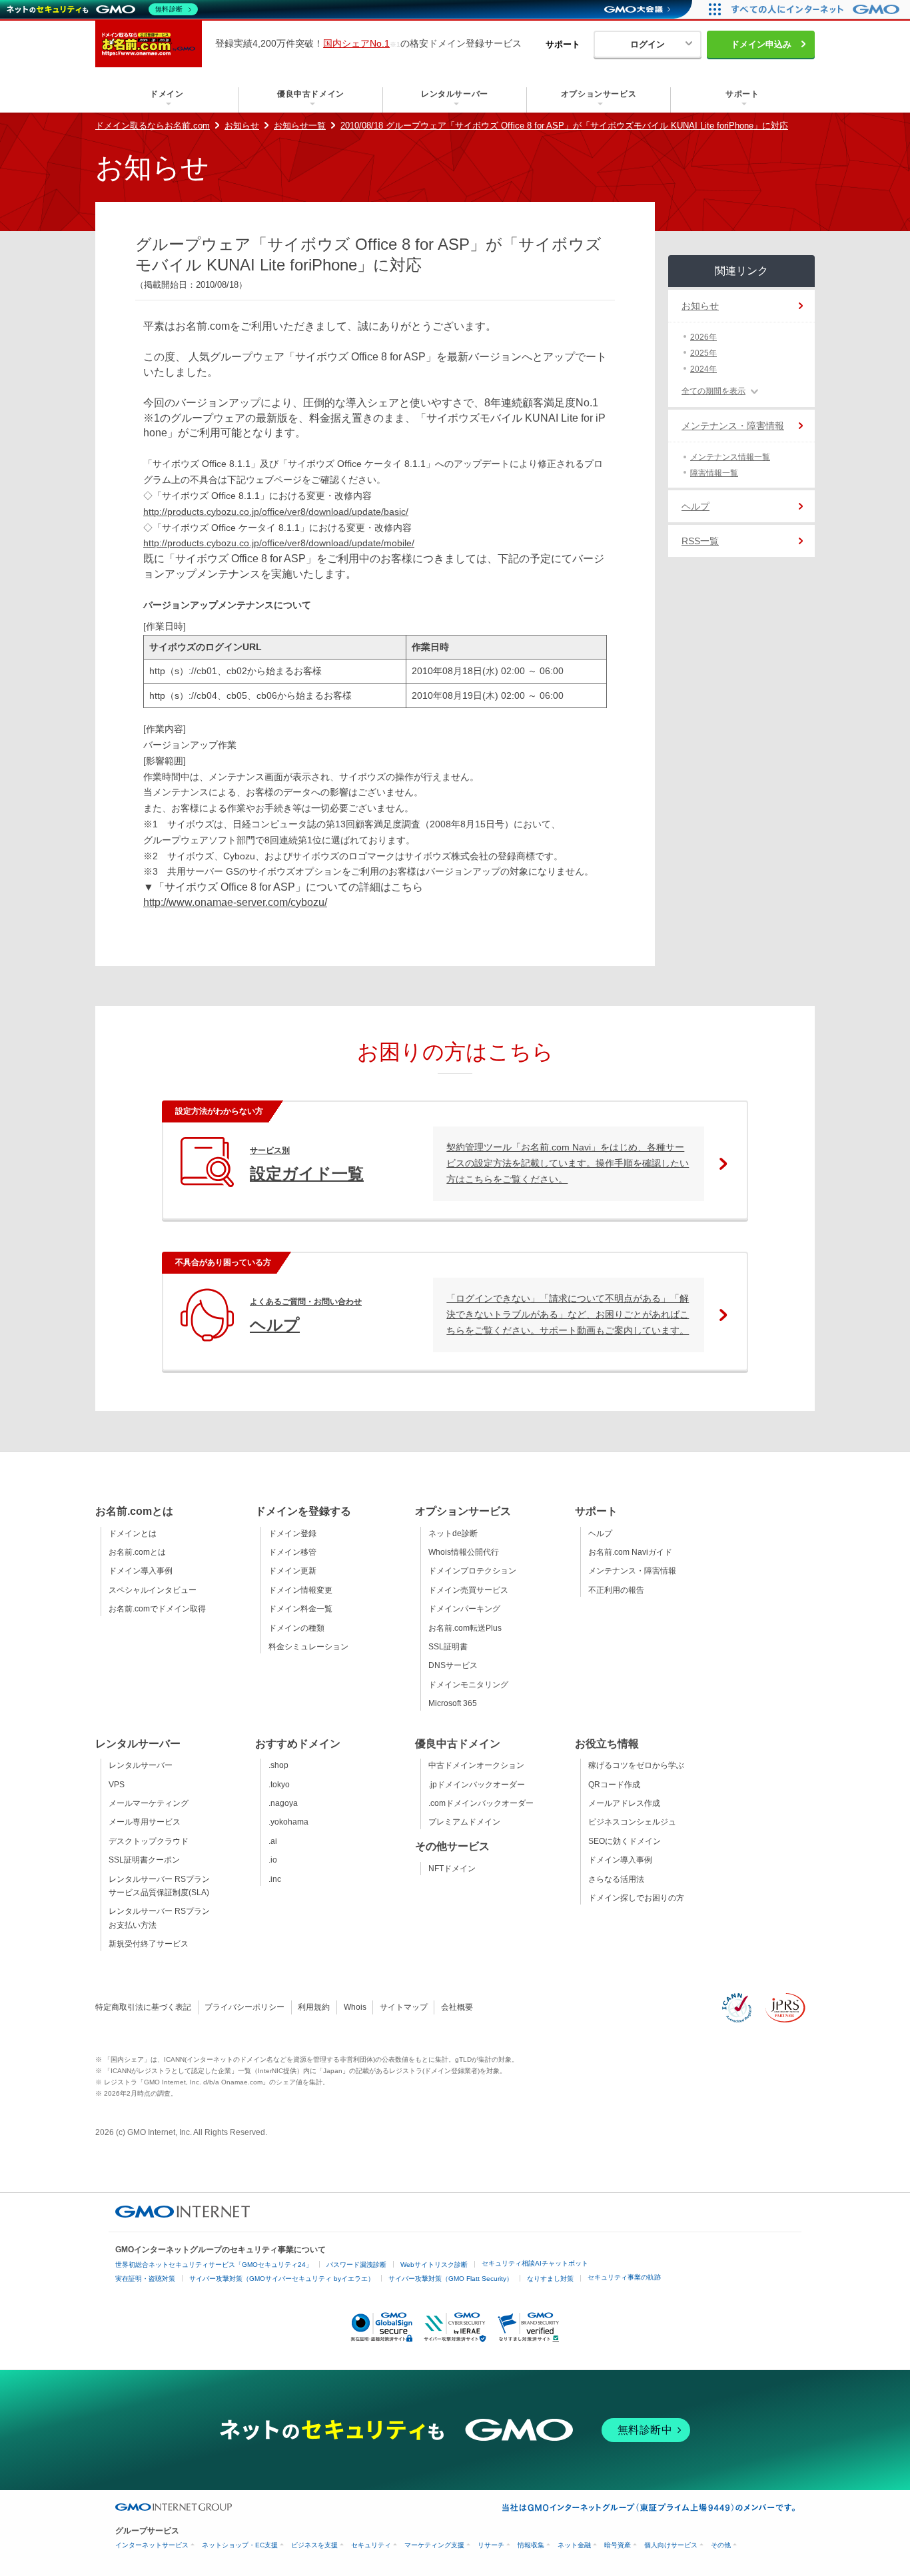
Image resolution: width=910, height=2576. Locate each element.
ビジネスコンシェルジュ (632, 1822)
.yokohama (288, 1822)
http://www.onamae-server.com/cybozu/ (235, 902)
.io (273, 1860)
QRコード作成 (614, 1785)
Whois (355, 2007)
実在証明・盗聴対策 (145, 2279)
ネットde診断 (453, 1533)
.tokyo (279, 1785)
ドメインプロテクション (472, 1571)
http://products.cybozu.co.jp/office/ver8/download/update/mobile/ (279, 543)
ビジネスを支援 (314, 2545)
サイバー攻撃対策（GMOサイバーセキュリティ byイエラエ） (282, 2279)
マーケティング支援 (434, 2545)
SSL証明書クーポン (144, 1860)
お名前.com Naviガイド (630, 1552)
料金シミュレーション (308, 1647)
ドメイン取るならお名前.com (153, 126)
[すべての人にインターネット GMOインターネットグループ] (817, 9)
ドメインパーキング (464, 1609)
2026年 (703, 337)
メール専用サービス (145, 1822)
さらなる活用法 (616, 1879)
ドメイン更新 (292, 1571)
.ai (273, 1841)
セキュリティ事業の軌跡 (624, 2277)
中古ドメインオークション (476, 1765)
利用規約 (314, 2007)
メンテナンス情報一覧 (730, 457)
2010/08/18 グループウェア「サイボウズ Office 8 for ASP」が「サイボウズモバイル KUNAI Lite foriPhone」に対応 (564, 126)
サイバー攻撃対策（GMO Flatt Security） (451, 2279)
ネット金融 (574, 2545)
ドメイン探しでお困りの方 (636, 1898)
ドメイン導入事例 (141, 1571)
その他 (721, 2545)
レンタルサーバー (141, 1765)
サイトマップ (404, 2007)
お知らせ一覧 (300, 126)
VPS (117, 1785)
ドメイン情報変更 (300, 1590)
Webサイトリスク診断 (434, 2265)
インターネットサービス (152, 2545)
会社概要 (457, 2007)
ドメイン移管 (292, 1552)
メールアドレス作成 (624, 1803)
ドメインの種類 (296, 1628)
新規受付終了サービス (149, 1944)
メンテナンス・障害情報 (733, 426)
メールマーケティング (149, 1803)
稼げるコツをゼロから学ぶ (636, 1765)
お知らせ (242, 126)
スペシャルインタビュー (153, 1590)
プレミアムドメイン (464, 1822)
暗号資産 (618, 2545)
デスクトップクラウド (149, 1841)
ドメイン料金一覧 (300, 1609)
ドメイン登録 (292, 1533)
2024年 (703, 369)
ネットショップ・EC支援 (240, 2545)
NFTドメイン (452, 1869)
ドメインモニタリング (468, 1685)
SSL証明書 (448, 1647)
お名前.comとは (137, 1552)
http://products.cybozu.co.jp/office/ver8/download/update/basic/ (276, 512)
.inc (275, 1879)
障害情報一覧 (714, 473)
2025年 (703, 353)
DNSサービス (453, 1665)
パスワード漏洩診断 (356, 2265)
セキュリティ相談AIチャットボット (535, 2263)
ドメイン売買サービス (468, 1590)
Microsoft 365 (453, 1703)
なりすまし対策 (550, 2279)
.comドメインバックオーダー (481, 1803)
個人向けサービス (671, 2545)
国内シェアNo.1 (356, 43)
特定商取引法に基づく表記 (143, 2007)
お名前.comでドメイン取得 (157, 1609)
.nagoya (283, 1803)
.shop (278, 1765)
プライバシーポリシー (244, 2007)
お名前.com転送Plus (465, 1628)
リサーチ (491, 2545)
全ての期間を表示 (713, 391)
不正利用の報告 (616, 1590)
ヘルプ (695, 506)
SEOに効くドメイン (625, 1841)
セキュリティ (371, 2545)
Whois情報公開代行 (464, 1552)
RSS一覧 (700, 541)
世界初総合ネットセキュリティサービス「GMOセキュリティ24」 (214, 2265)
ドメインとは (133, 1533)
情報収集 (531, 2545)
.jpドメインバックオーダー (477, 1785)
